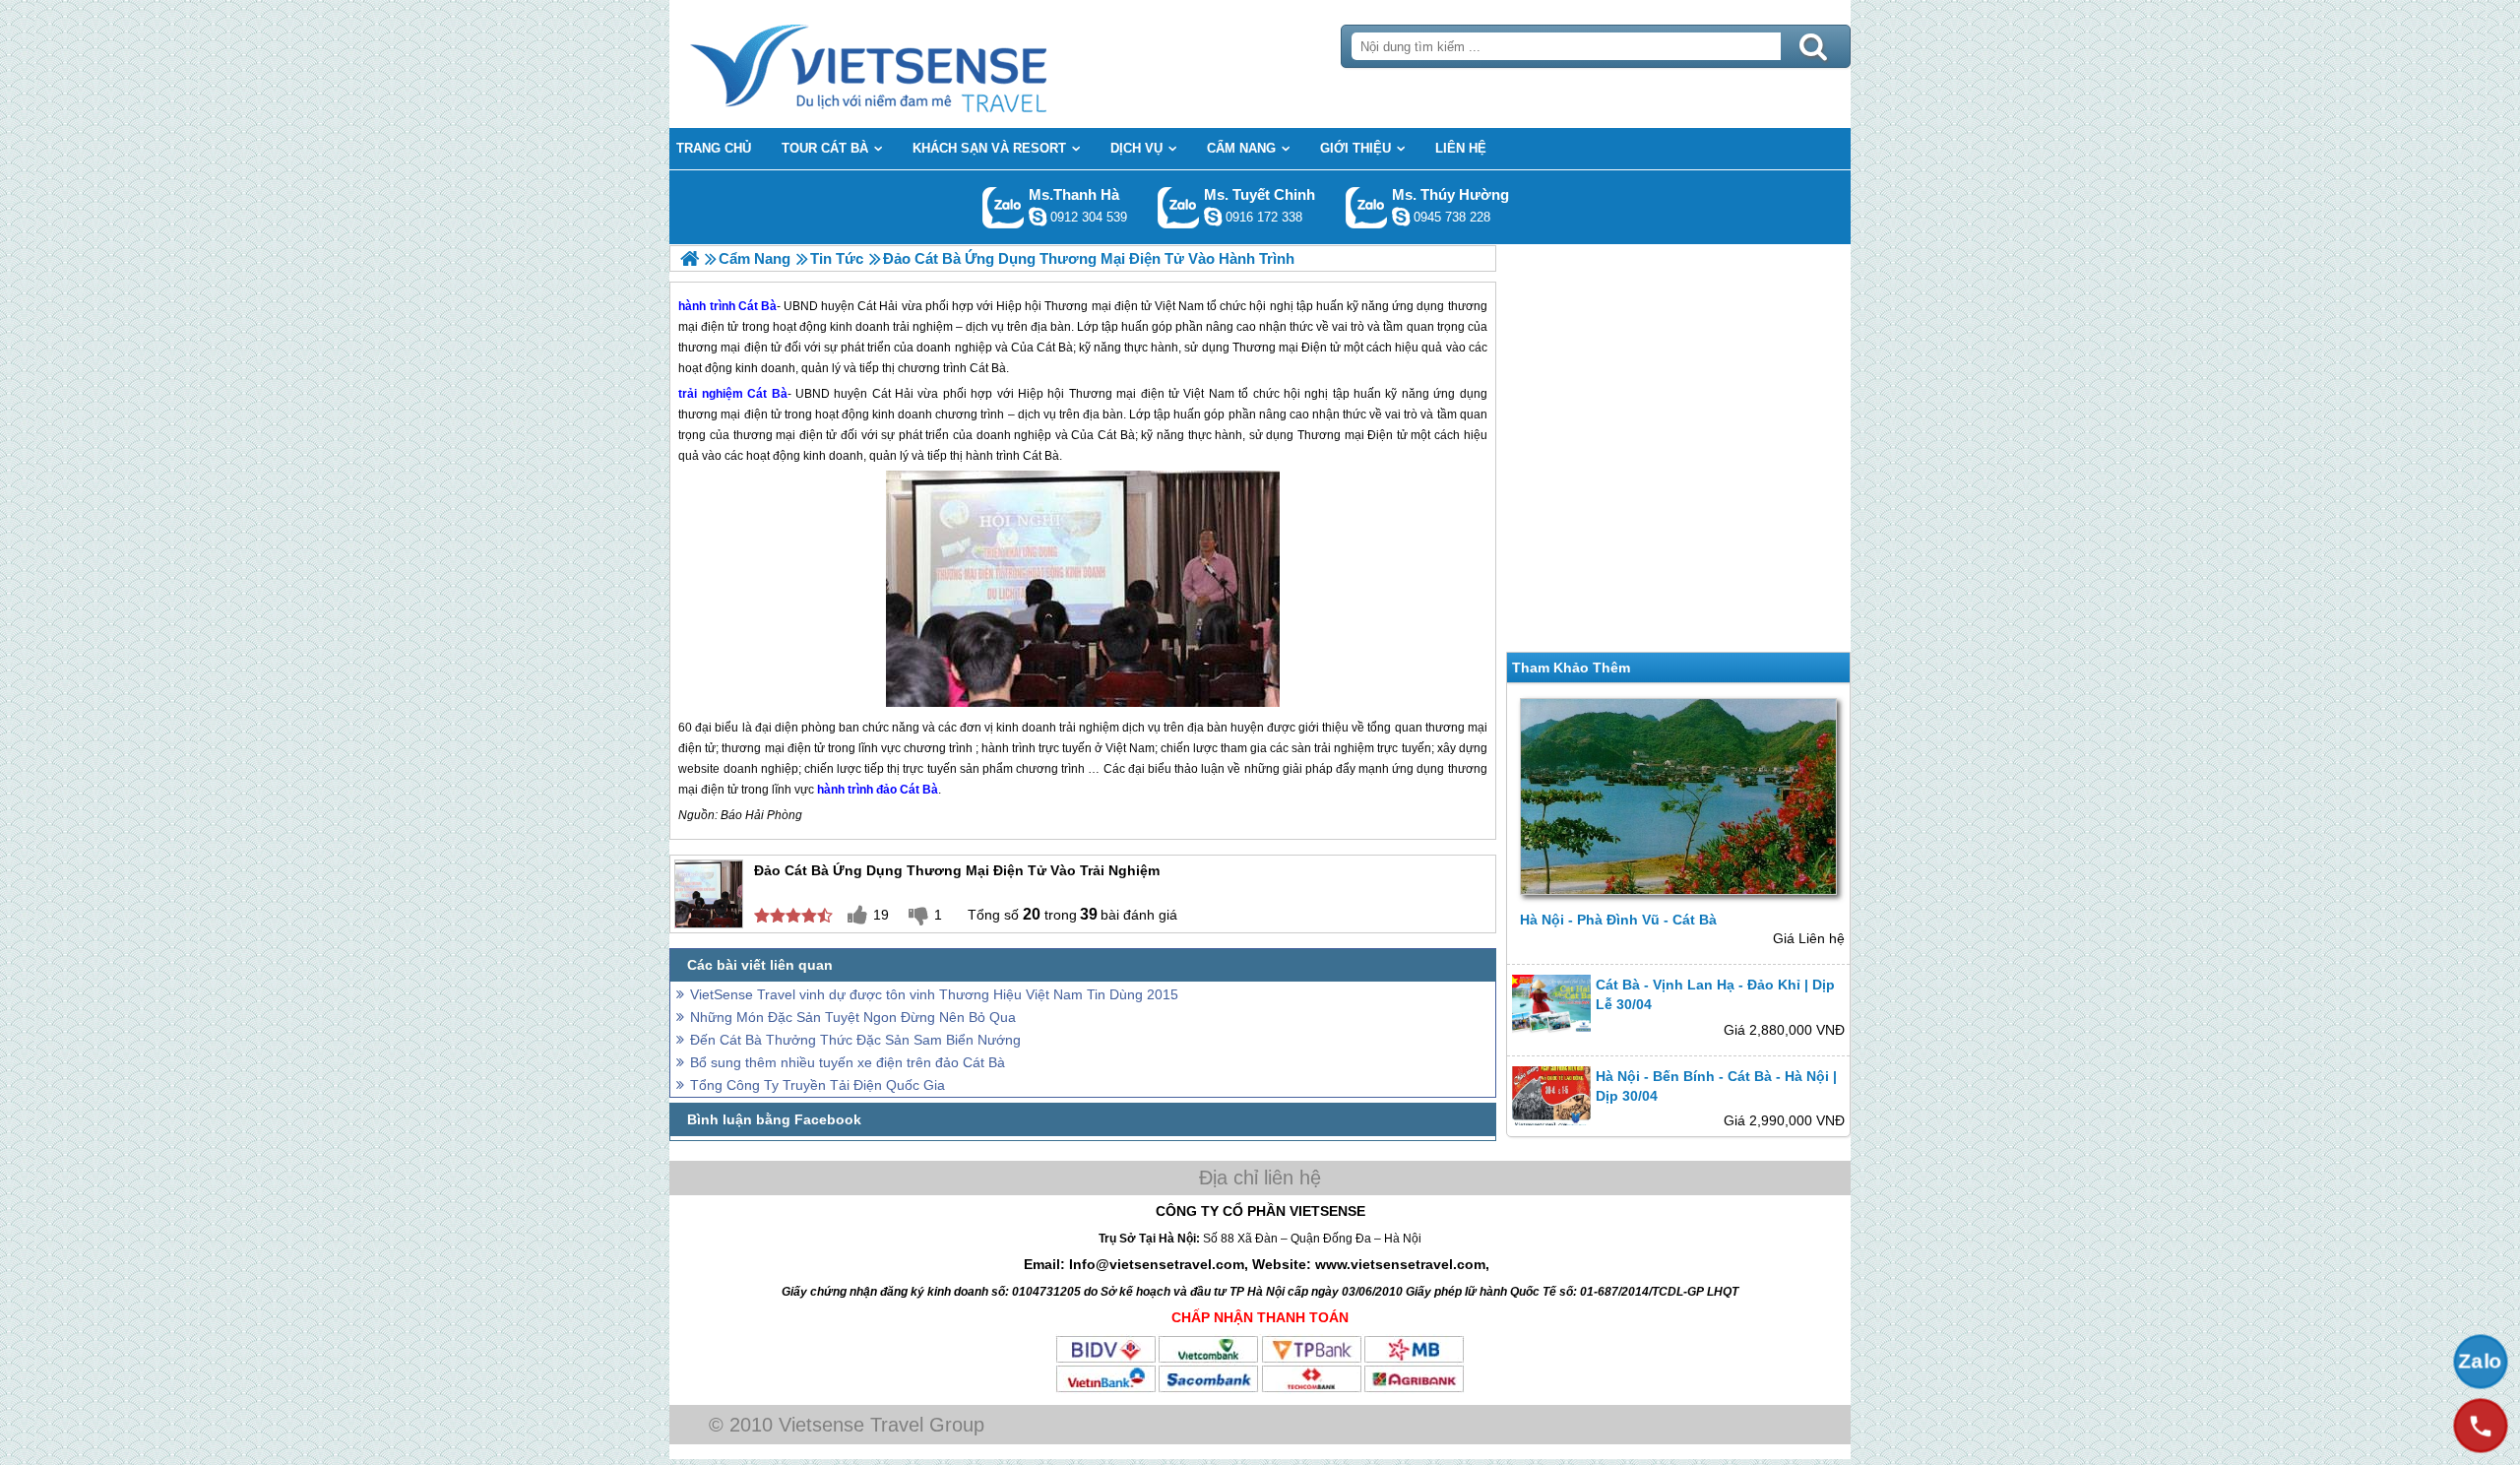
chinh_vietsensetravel (1213, 217)
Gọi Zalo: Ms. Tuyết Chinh (1179, 207)
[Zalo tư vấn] (2481, 1362)
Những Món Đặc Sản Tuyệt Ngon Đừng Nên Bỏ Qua (853, 1017)
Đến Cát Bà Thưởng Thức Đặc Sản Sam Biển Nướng (855, 1040)
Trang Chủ (917, 64)
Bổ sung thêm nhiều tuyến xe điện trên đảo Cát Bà (848, 1062)
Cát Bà (767, 394)
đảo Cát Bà (907, 790)
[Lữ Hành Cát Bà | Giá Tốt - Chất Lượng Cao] (690, 258)
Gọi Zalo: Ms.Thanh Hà (1004, 207)
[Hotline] (2481, 1426)
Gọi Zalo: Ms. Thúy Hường (1367, 207)
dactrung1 (1401, 217)
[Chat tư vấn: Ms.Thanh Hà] (1038, 217)
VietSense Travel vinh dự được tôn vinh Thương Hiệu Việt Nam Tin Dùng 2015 (934, 994)
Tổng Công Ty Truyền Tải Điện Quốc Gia (818, 1085)
